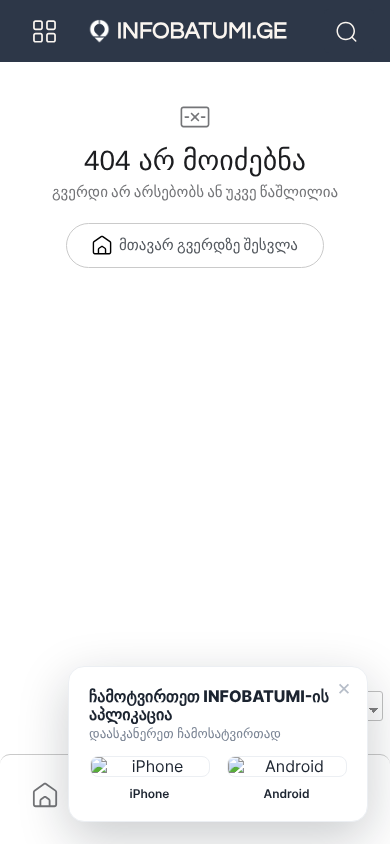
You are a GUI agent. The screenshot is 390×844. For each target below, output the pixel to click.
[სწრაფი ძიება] (349, 31)
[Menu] (45, 31)
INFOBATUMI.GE (202, 31)
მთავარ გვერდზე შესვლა (208, 246)
